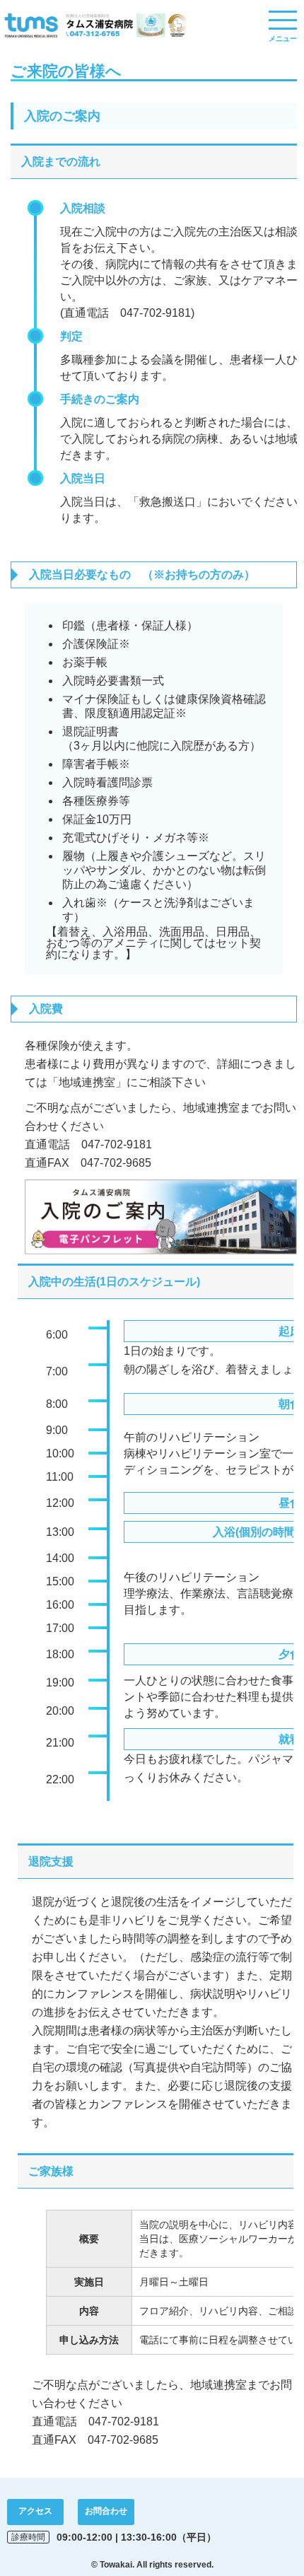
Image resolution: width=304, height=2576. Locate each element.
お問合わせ (106, 2511)
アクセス (35, 2511)
